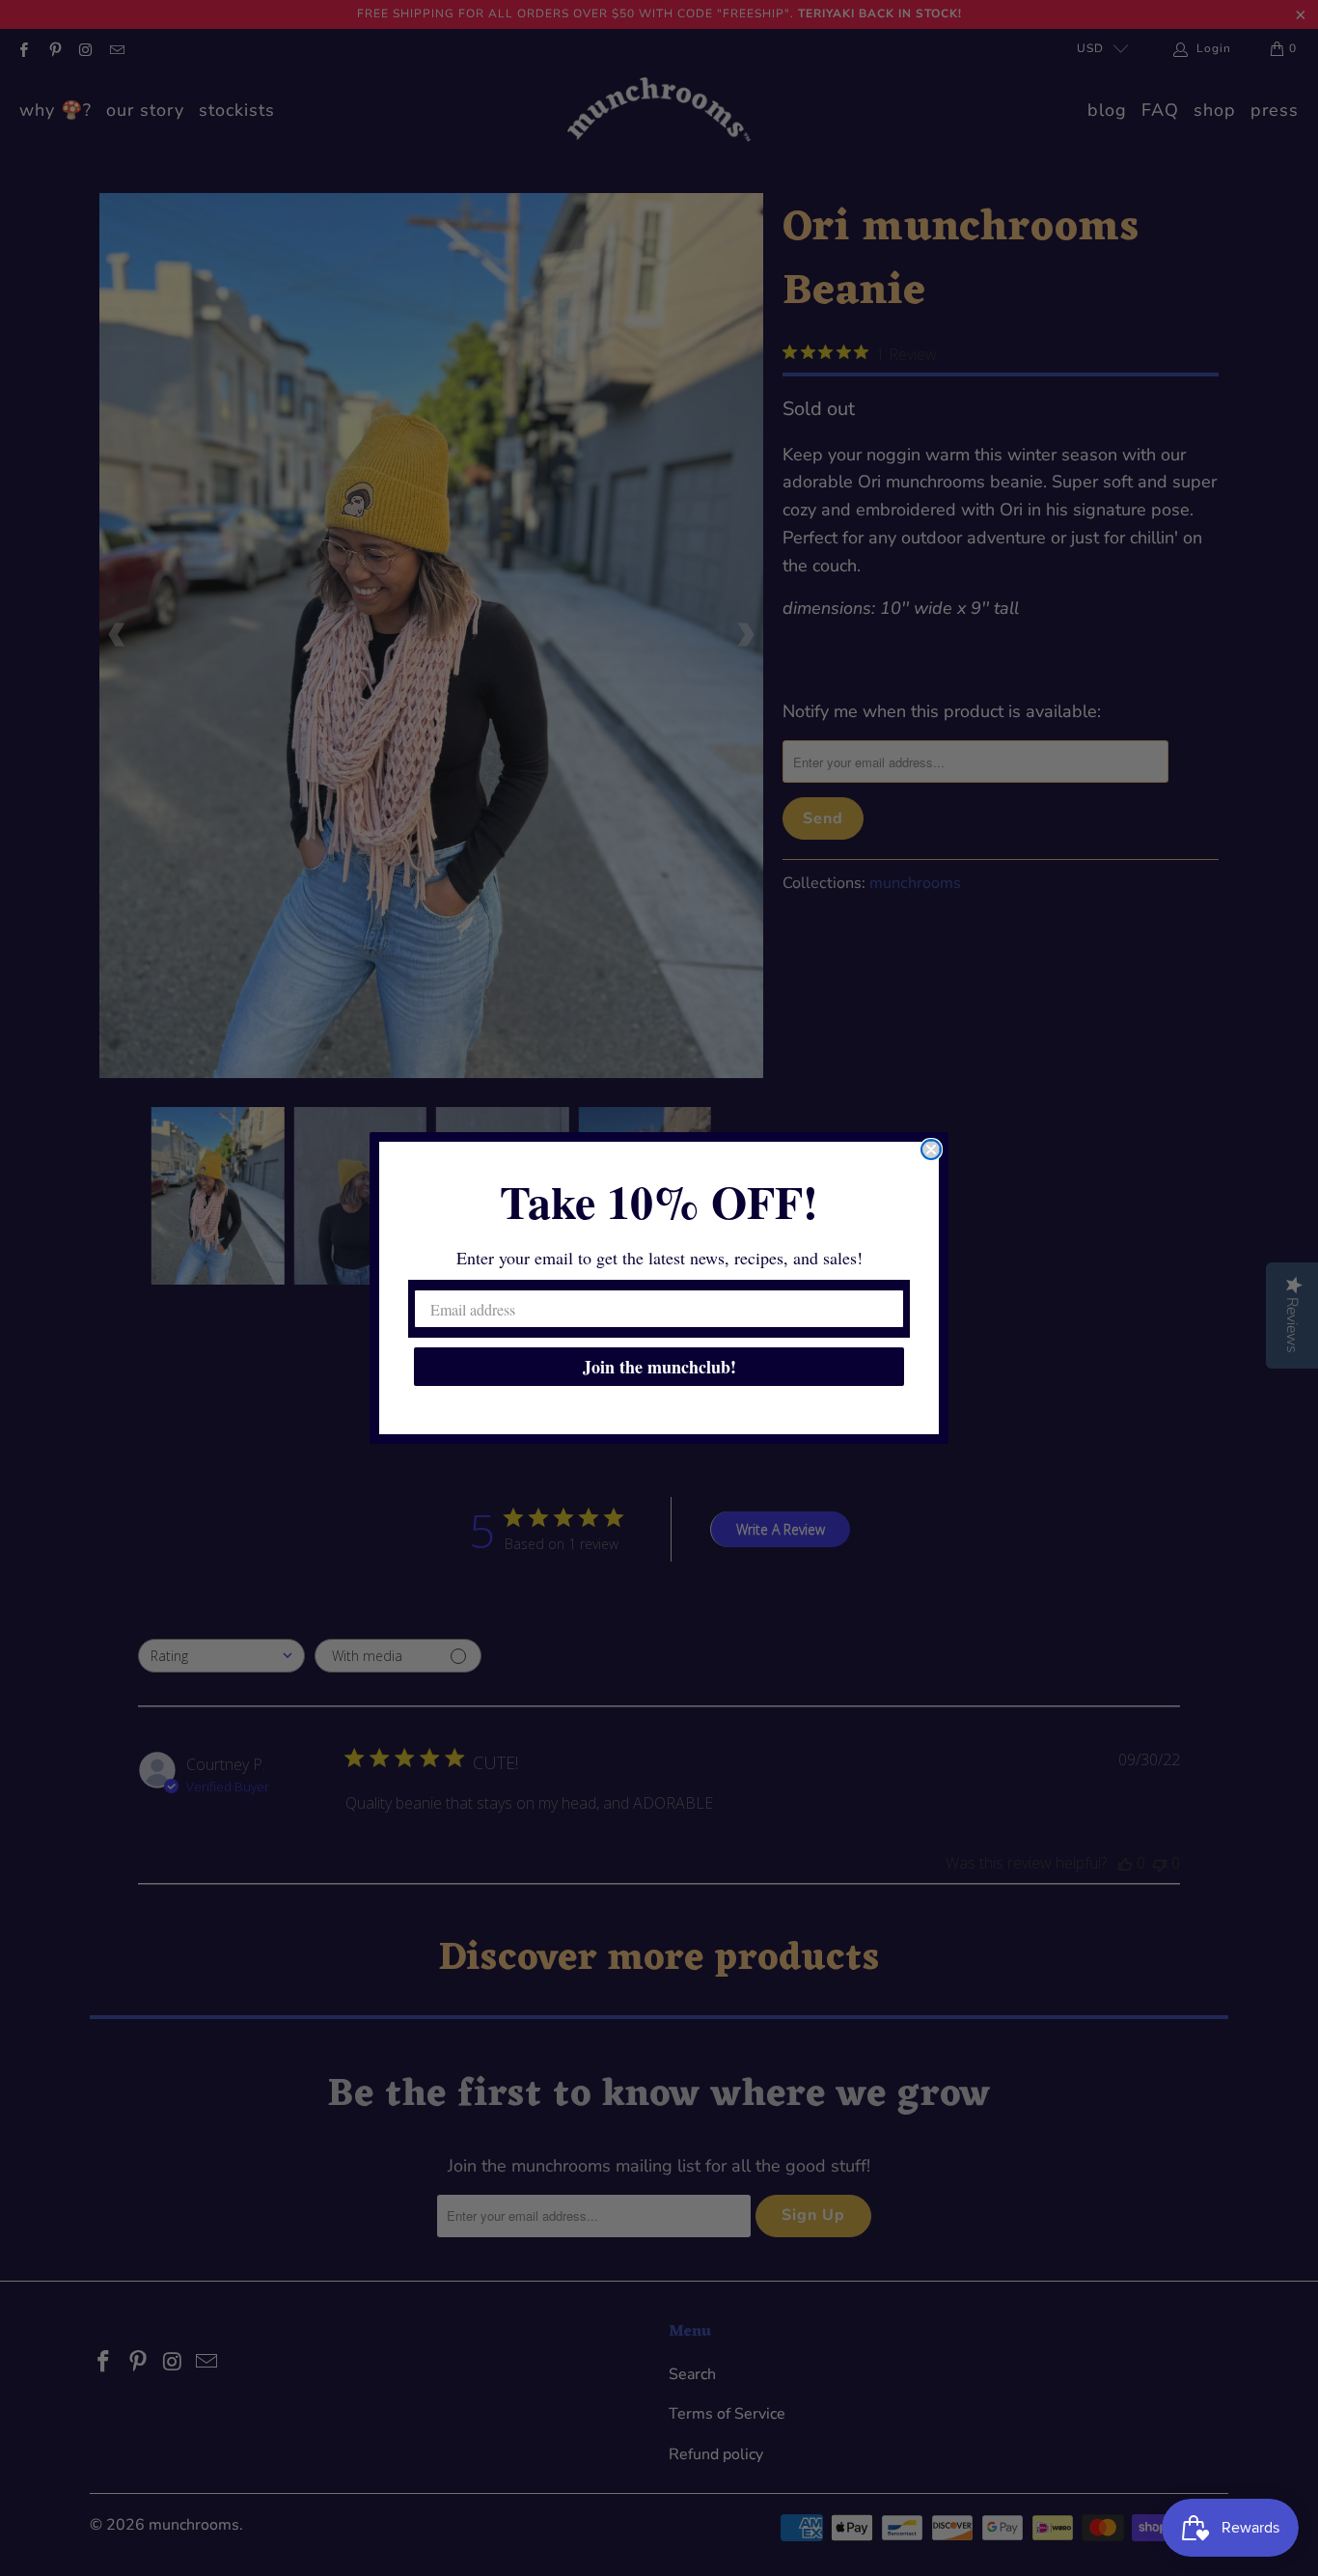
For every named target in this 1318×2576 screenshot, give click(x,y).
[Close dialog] (931, 1150)
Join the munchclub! (659, 1367)
